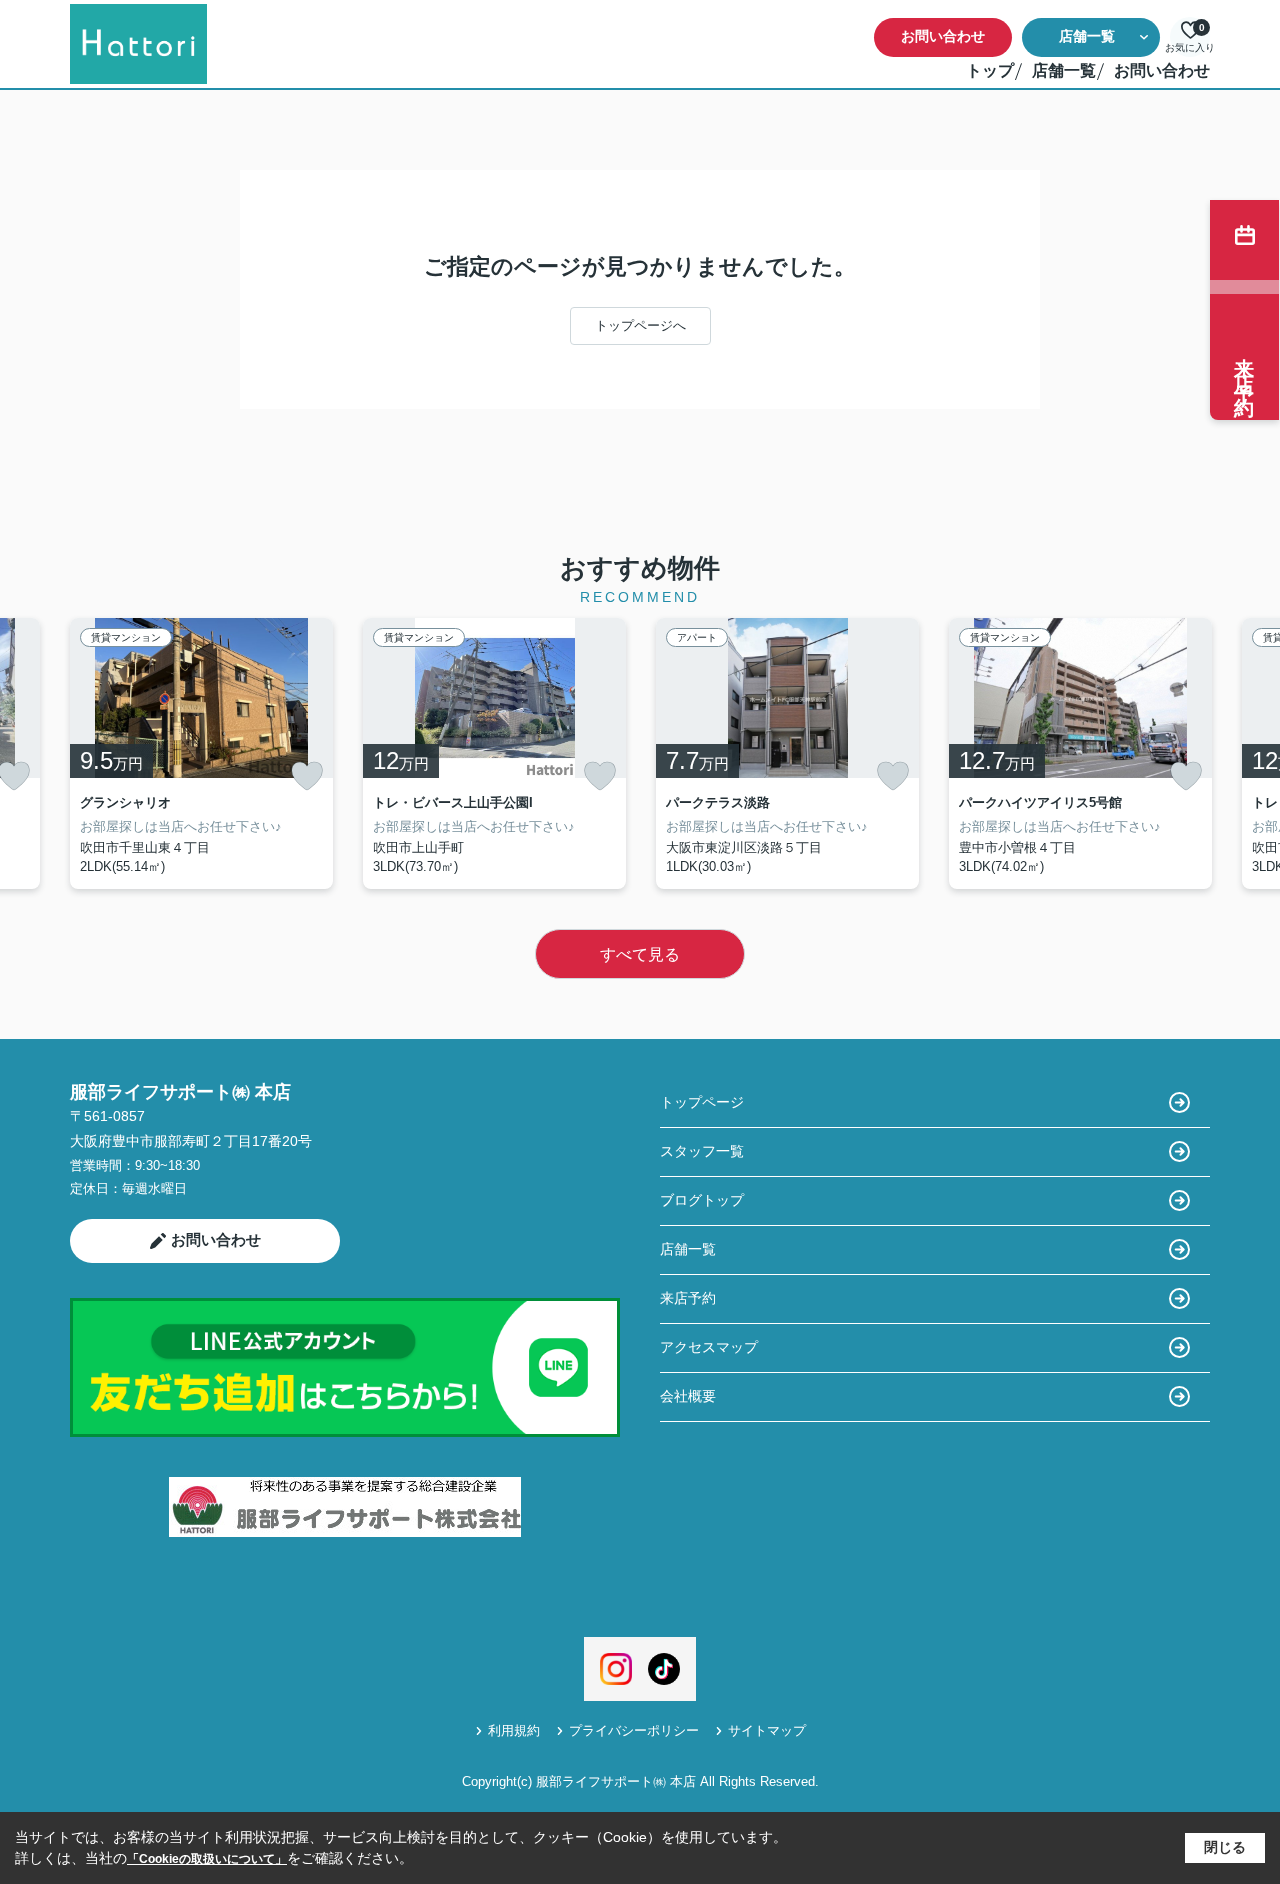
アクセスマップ (709, 1347)
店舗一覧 (1087, 36)
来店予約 (688, 1298)
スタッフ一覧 (702, 1151)
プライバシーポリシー (634, 1730)
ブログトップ (702, 1200)
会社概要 (688, 1396)
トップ (990, 70)
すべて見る (640, 954)
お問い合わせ (943, 36)
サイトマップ (767, 1730)
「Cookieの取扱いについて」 (207, 1859)
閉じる (1225, 1847)
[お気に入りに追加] (307, 776)
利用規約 (514, 1730)
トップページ (702, 1102)
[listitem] (201, 753)
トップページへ (640, 325)
